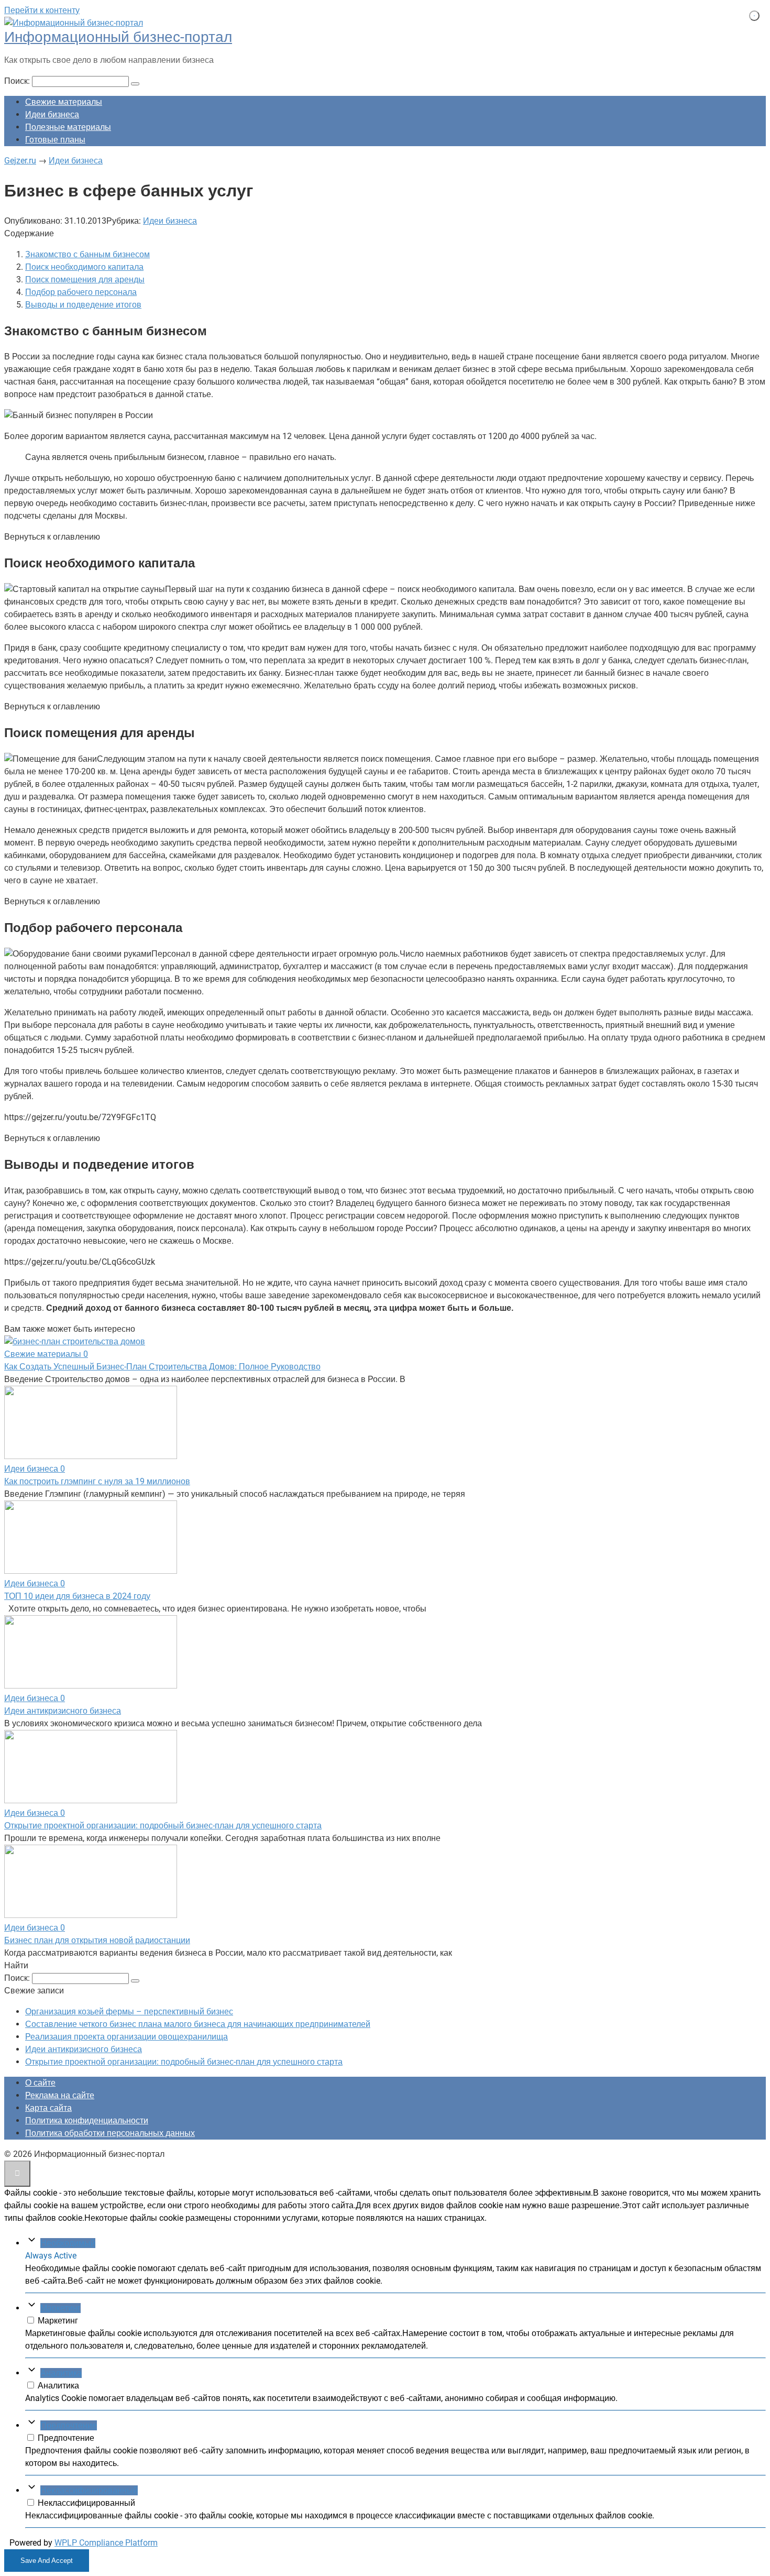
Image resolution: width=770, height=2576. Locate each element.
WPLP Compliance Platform (106, 2543)
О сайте (40, 2083)
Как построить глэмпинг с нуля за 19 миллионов (97, 1481)
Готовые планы (55, 140)
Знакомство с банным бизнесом (87, 254)
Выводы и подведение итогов (83, 305)
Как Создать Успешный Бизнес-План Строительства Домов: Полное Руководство (162, 1367)
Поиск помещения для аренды (85, 279)
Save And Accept (47, 2561)
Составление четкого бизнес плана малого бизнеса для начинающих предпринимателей (198, 2024)
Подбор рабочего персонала (81, 292)
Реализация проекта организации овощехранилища (126, 2037)
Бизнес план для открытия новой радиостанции (97, 1940)
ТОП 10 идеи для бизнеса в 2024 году (77, 1596)
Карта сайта (48, 2108)
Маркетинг (60, 2308)
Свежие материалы (64, 102)
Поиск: (18, 81)
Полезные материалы (68, 127)
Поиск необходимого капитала (84, 267)
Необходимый (68, 2243)
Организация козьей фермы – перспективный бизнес (129, 2012)
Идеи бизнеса (52, 114)
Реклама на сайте (60, 2095)
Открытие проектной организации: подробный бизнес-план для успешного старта (163, 1826)
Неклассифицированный (89, 2490)
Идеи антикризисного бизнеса (63, 1711)
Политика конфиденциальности (87, 2120)
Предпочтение (69, 2425)
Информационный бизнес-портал (118, 37)
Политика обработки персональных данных (110, 2133)
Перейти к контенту (42, 10)
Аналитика (61, 2373)
